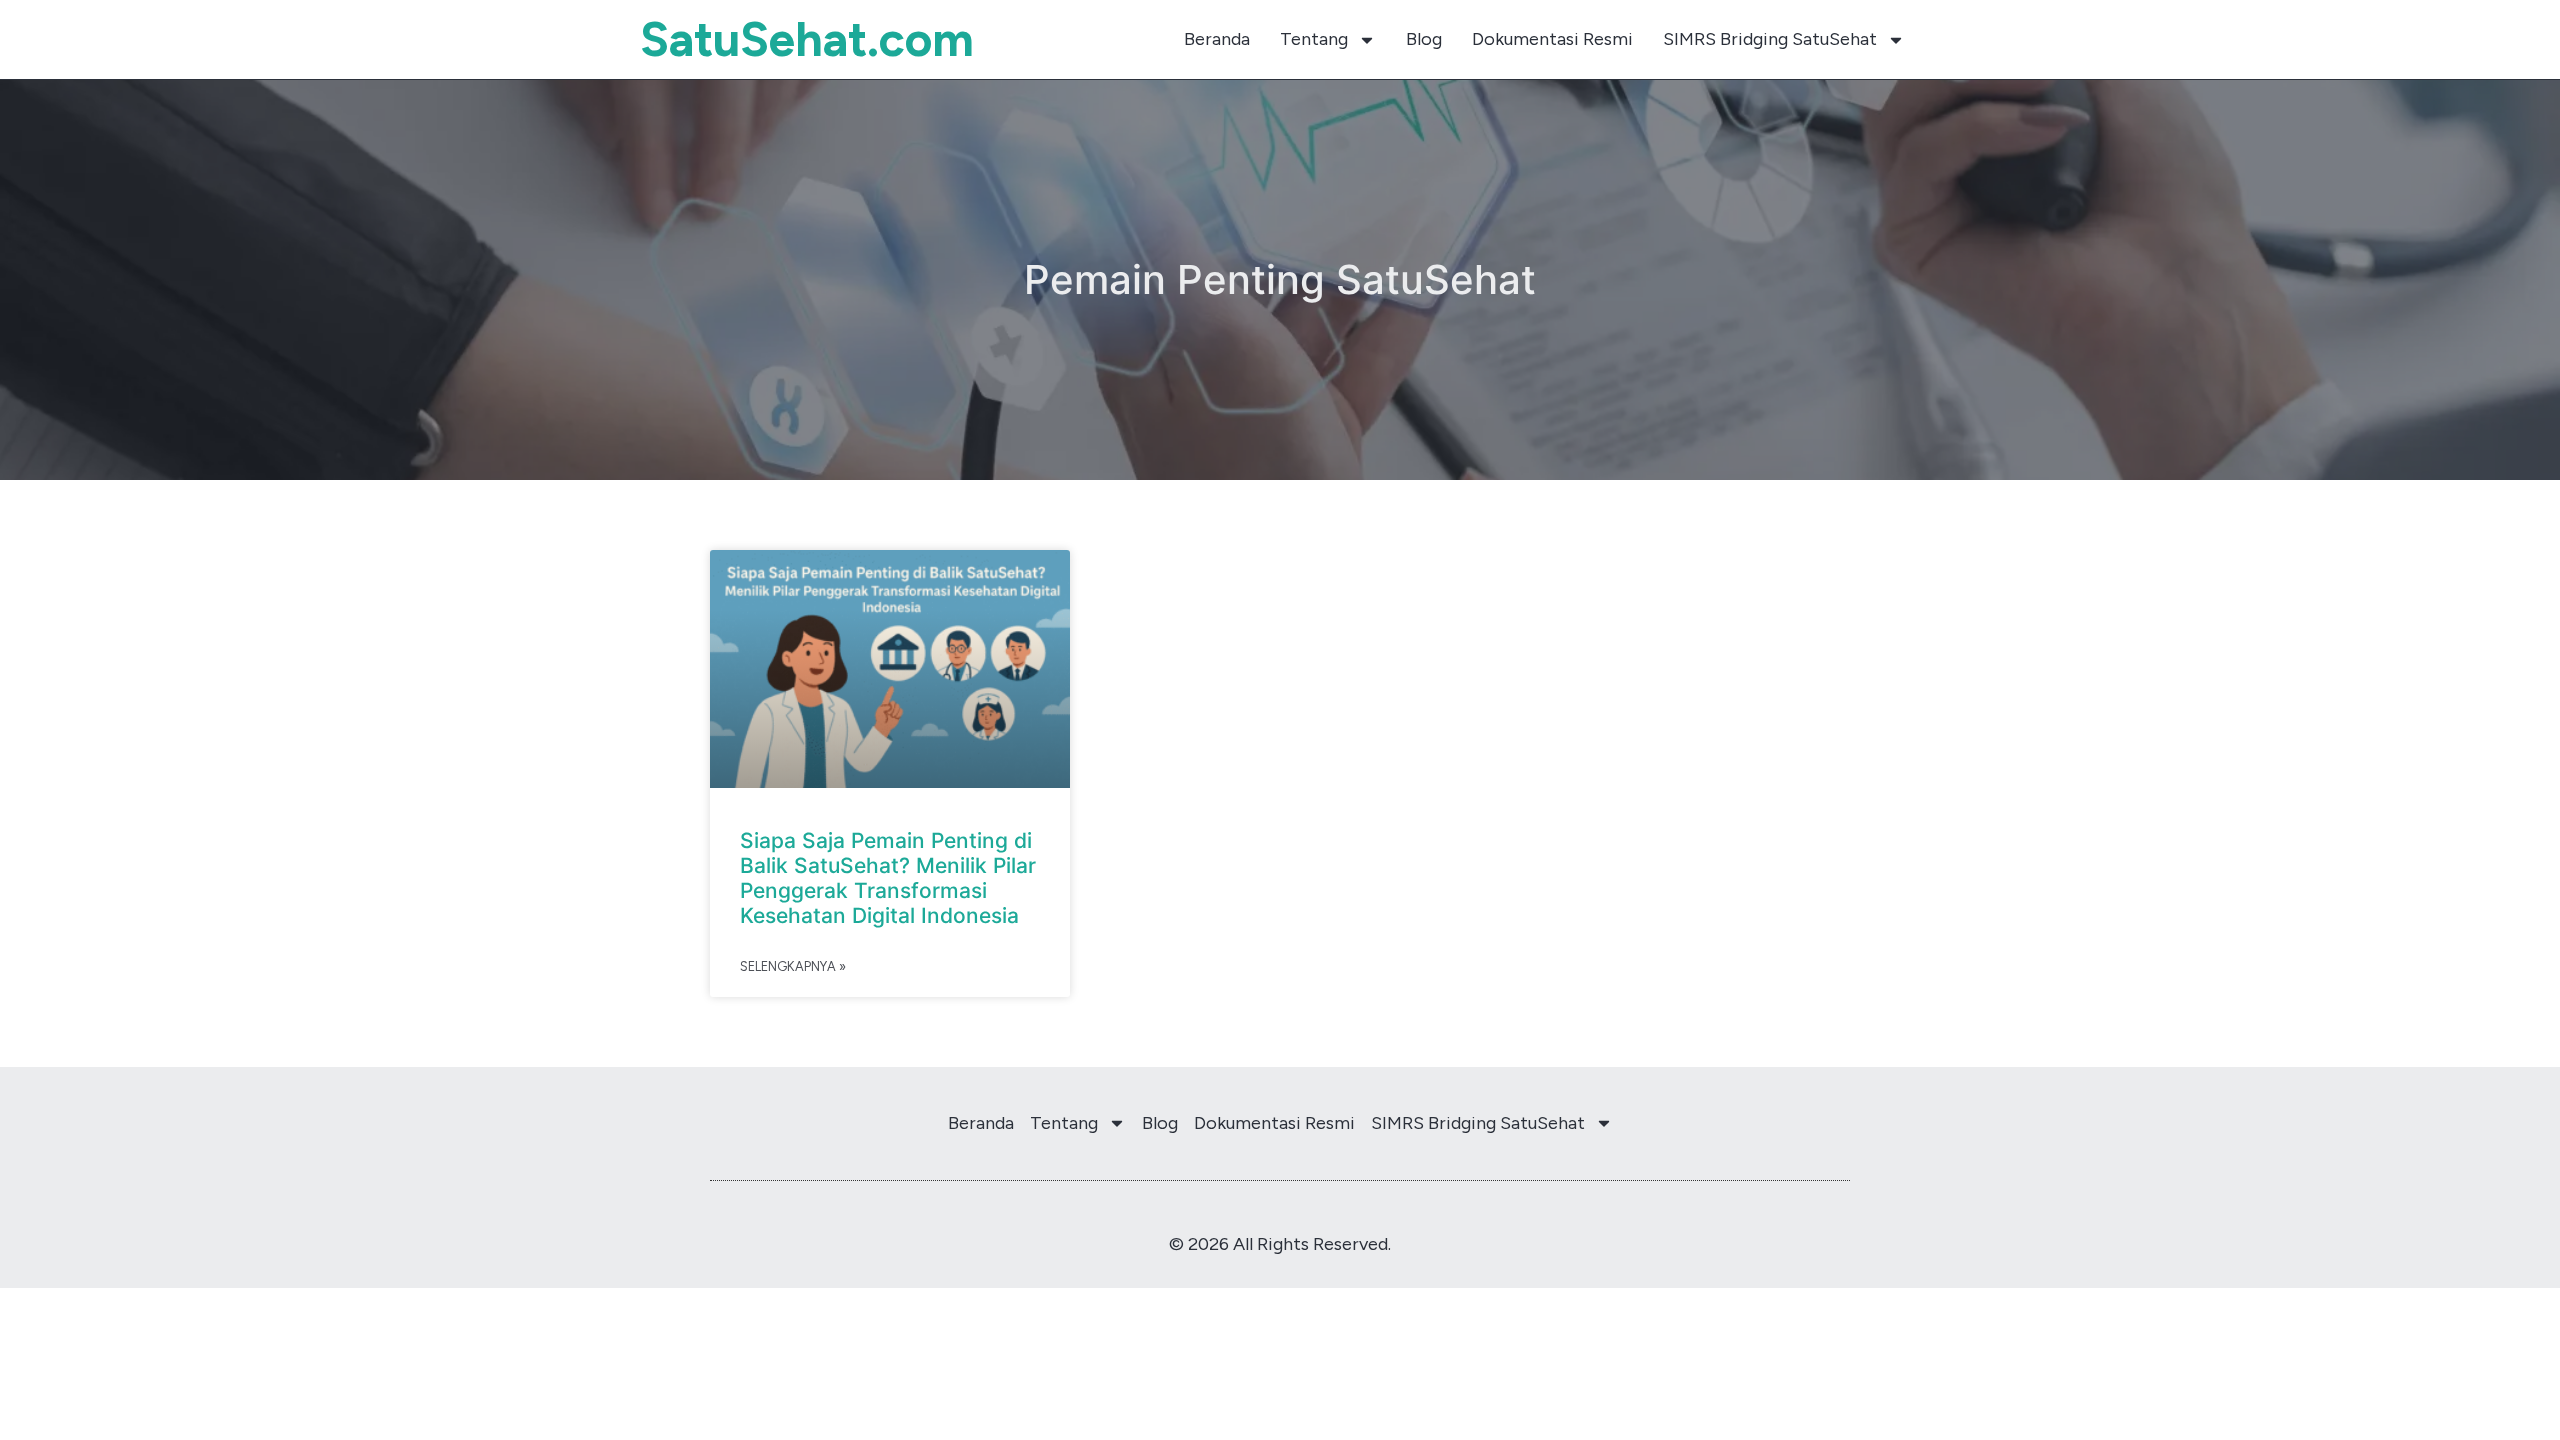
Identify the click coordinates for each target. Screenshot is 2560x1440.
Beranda (1217, 39)
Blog (1424, 39)
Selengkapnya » (793, 966)
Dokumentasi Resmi (1552, 39)
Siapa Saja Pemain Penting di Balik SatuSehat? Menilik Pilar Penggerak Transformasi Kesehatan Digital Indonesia (888, 878)
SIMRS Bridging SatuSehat (1770, 39)
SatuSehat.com (807, 39)
